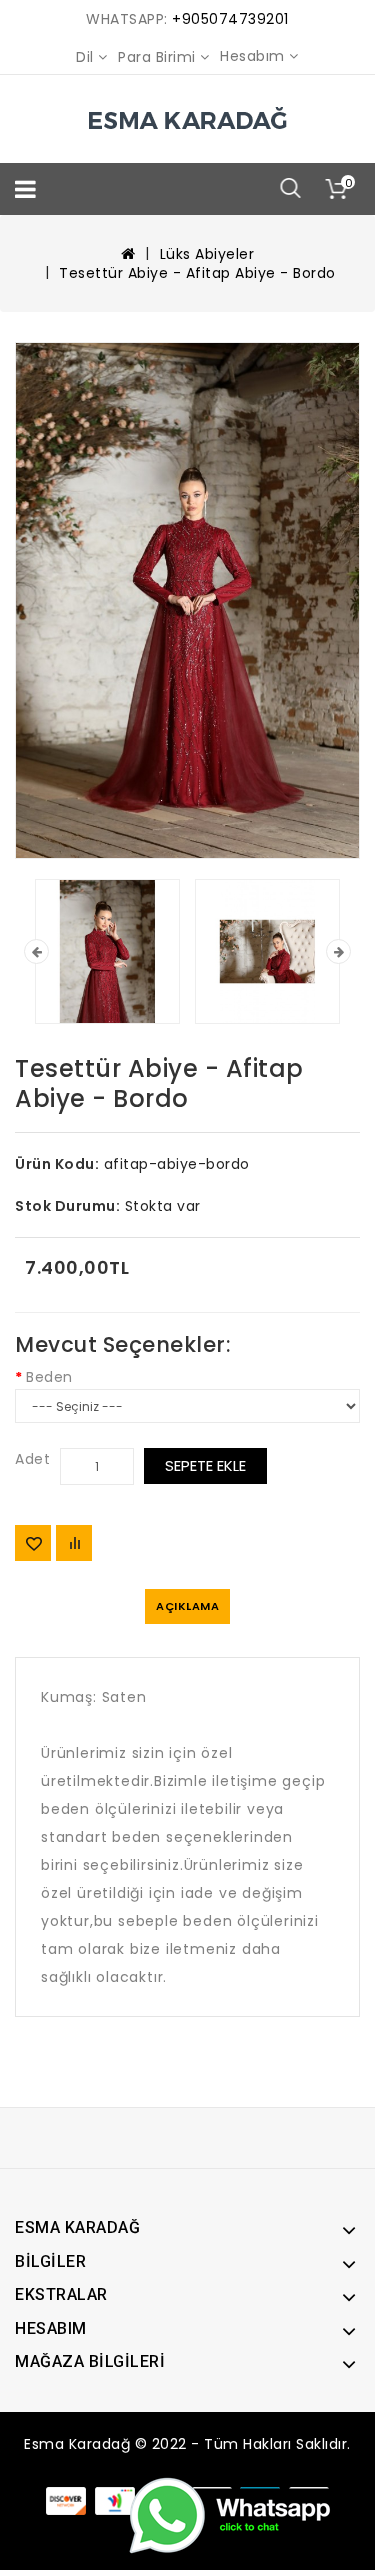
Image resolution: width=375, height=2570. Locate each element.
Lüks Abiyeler (207, 254)
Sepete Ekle (205, 1465)
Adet (32, 1459)
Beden (49, 1377)
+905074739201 (230, 19)
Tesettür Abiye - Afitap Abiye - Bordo (197, 273)
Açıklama (187, 1606)
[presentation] (36, 951)
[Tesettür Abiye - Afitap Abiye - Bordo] (187, 600)
